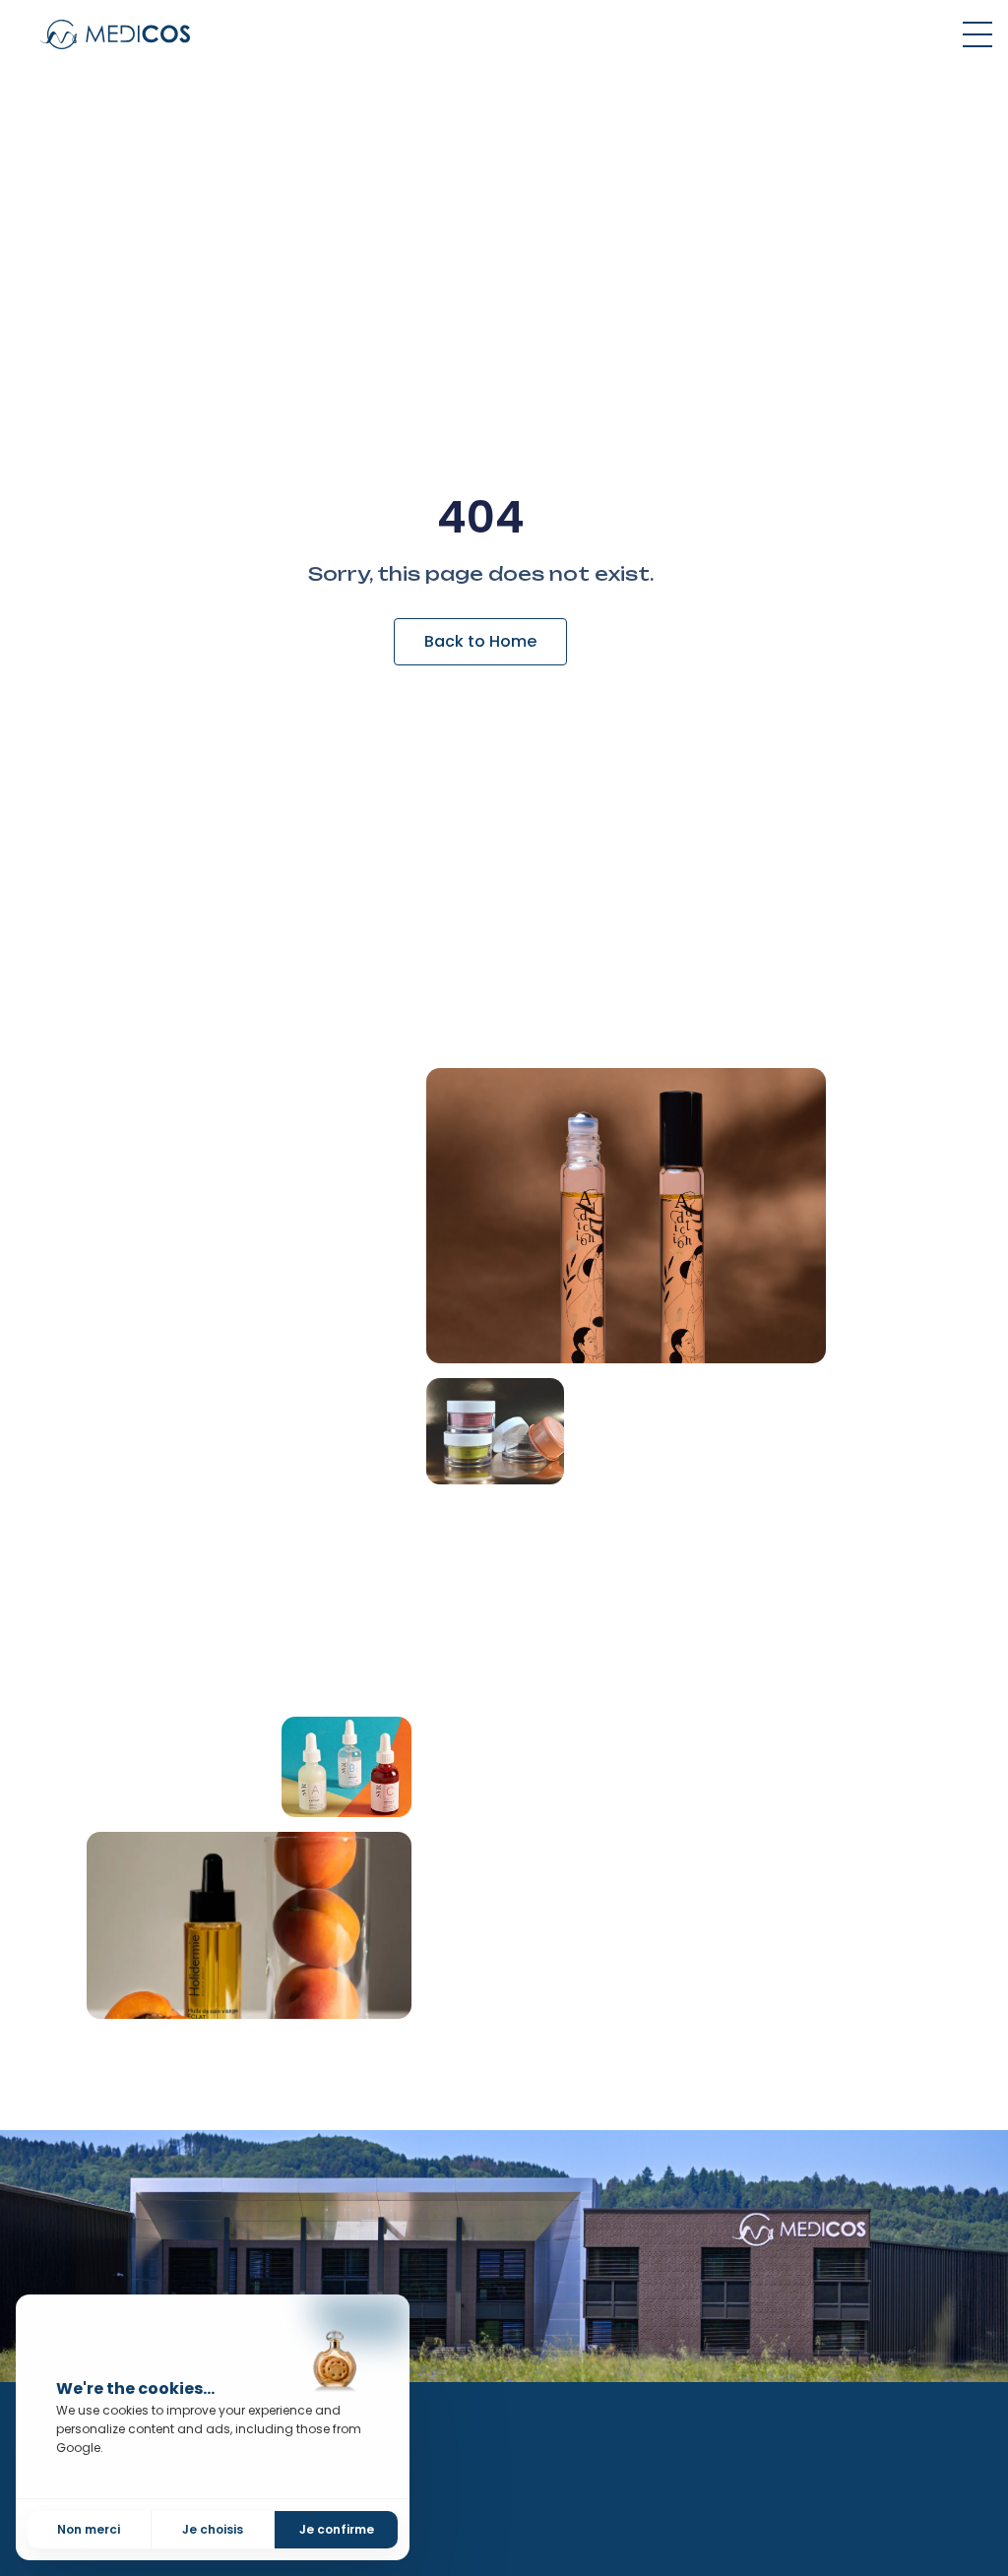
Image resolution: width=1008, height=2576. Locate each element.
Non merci (89, 2529)
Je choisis (213, 2529)
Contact (584, 2565)
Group (576, 2442)
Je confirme (337, 2529)
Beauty (811, 2442)
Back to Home (480, 641)
